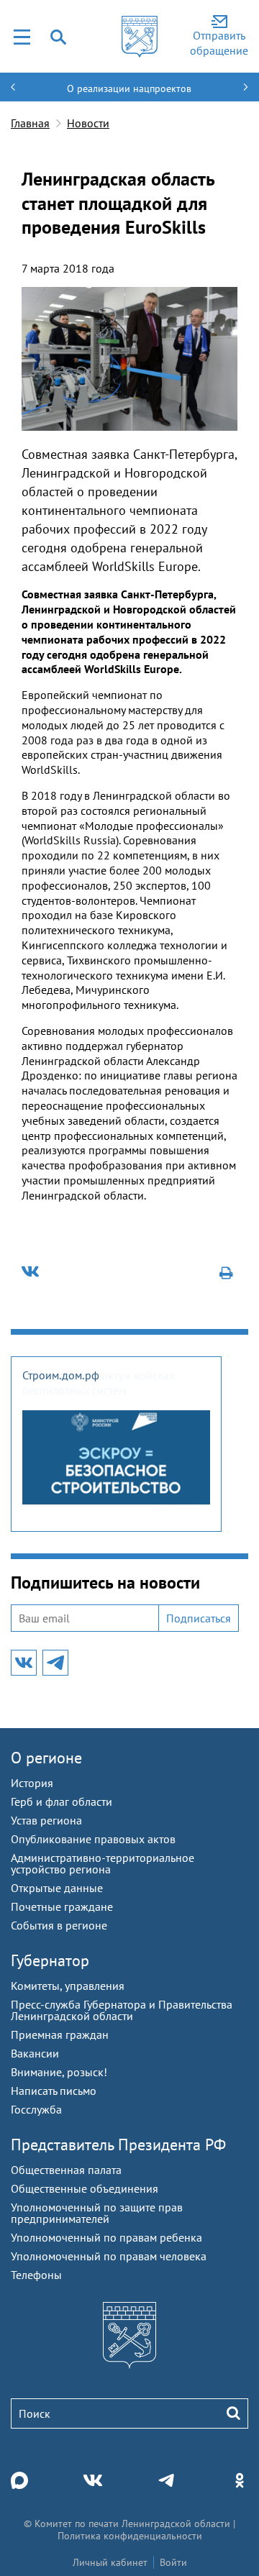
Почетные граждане (62, 1906)
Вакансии (35, 2053)
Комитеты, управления (68, 1986)
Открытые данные (57, 1888)
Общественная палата (66, 2170)
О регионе (46, 1758)
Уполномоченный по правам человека (109, 2256)
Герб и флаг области (62, 1801)
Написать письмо (54, 2091)
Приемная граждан (60, 2034)
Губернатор (50, 1960)
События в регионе (59, 1925)
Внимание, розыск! (59, 2072)
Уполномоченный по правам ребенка (106, 2237)
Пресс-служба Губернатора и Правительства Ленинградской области (122, 2010)
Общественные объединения (85, 2188)
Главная (30, 123)
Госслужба (36, 2109)
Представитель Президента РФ (118, 2145)
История (32, 1783)
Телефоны (36, 2275)
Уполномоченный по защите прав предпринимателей (97, 2213)
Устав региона (46, 1820)
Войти (173, 2562)
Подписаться (199, 1618)
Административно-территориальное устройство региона (103, 1863)
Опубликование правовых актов (93, 1839)
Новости (88, 123)
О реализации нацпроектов (129, 88)
